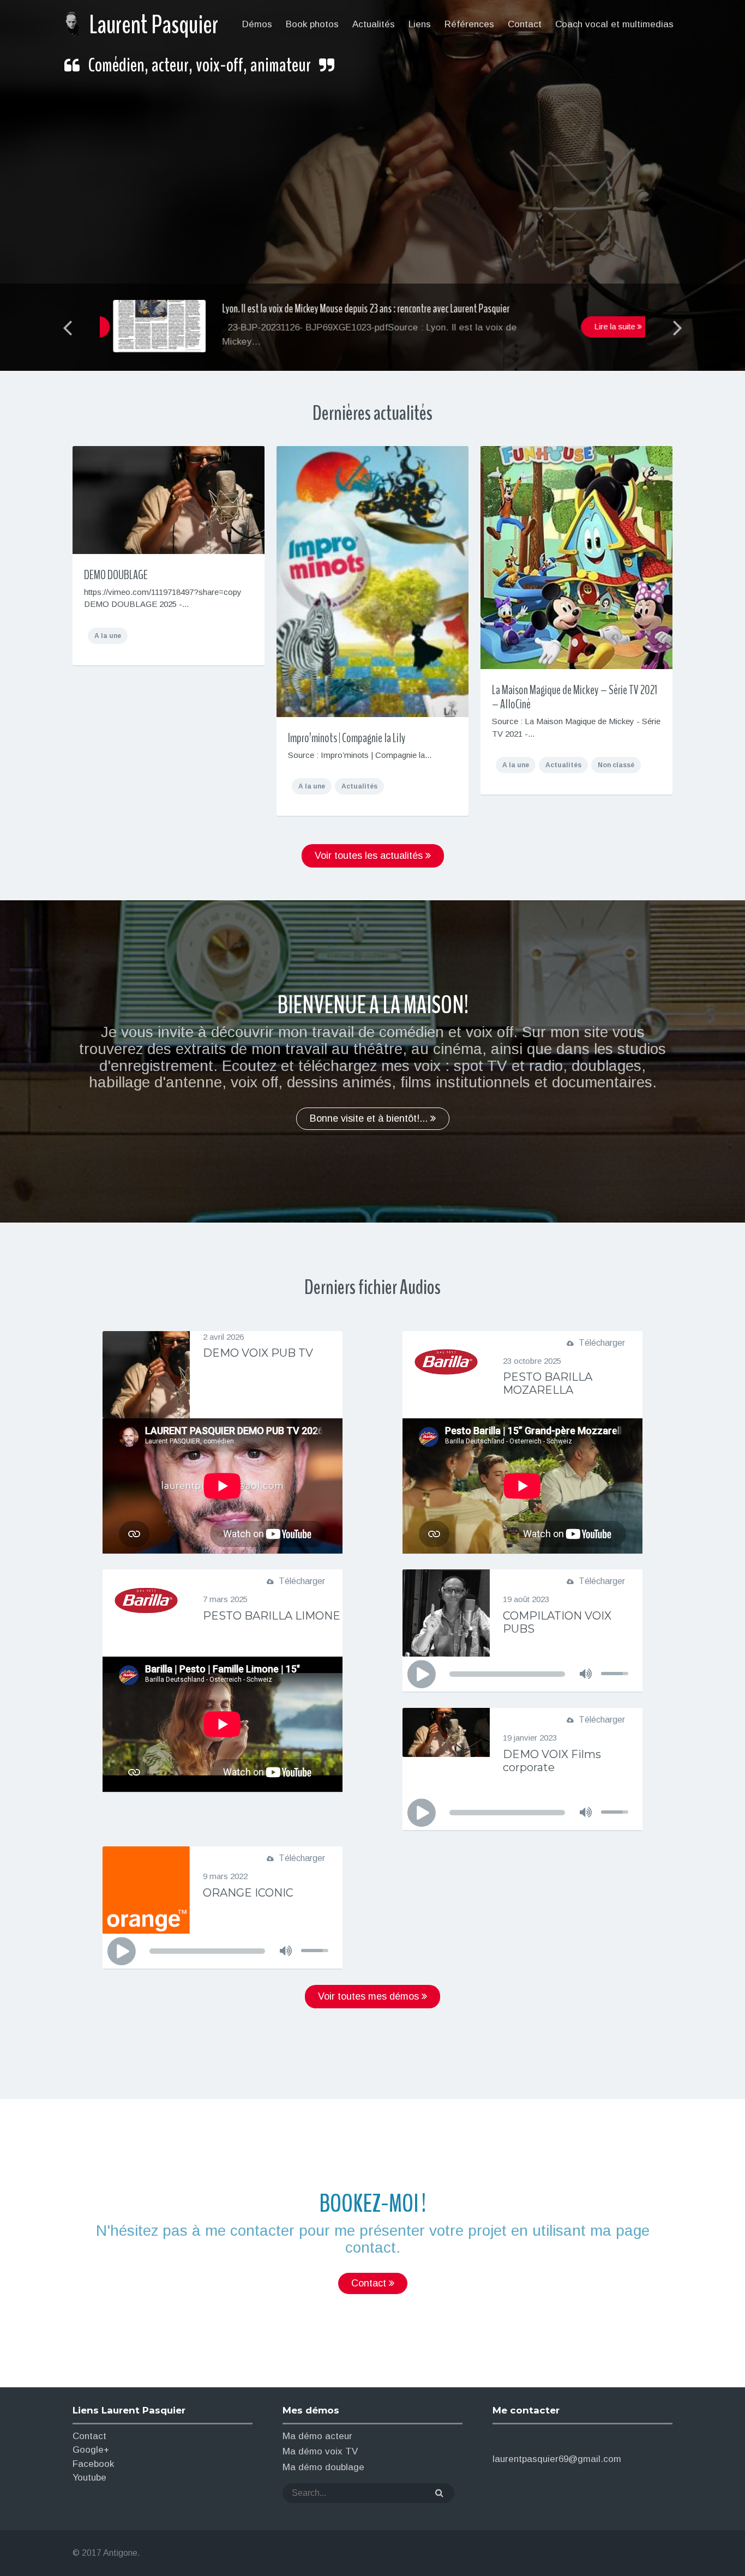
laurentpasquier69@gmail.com (557, 2459)
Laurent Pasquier (154, 25)
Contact (370, 2283)
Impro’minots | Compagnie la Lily (347, 738)
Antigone (120, 2553)
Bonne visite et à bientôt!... (370, 1118)
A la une (108, 636)
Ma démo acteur (317, 2436)
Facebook (93, 2464)
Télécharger (602, 1343)
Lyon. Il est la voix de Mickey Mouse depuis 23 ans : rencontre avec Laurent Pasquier (353, 309)
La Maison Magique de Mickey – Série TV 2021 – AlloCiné (575, 697)
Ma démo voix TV (320, 2451)
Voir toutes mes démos (370, 1996)
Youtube (89, 2478)
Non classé (616, 765)
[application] (522, 1674)
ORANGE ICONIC (248, 1893)
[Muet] (586, 1674)
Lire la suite (602, 326)
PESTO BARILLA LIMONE (272, 1616)
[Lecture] (421, 1675)
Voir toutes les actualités (370, 856)
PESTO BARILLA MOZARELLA (548, 1383)
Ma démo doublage (323, 2467)
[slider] (616, 1664)
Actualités (359, 786)
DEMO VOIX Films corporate (552, 1761)
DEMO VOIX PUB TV (258, 1353)
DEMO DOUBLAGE (116, 575)
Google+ (91, 2450)
